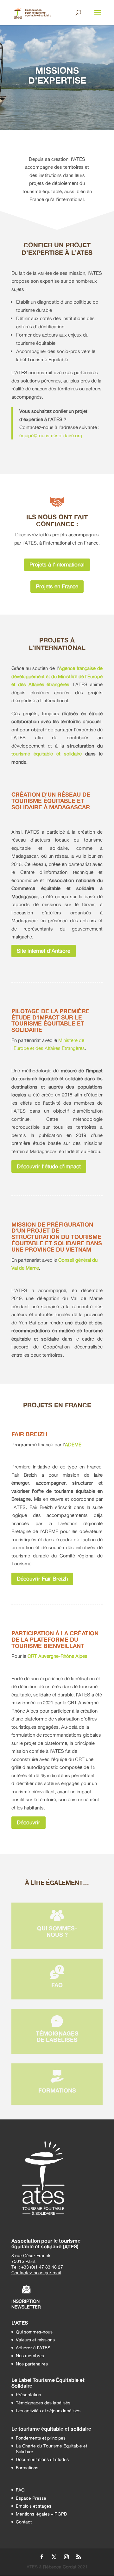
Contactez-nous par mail (36, 2273)
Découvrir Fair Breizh (42, 1578)
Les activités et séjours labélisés (48, 2411)
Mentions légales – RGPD (41, 2514)
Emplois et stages (34, 2506)
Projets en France (57, 586)
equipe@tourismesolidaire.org (51, 436)
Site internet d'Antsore (44, 951)
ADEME (73, 1445)
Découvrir (28, 1822)
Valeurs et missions (35, 2340)
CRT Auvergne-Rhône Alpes (57, 1656)
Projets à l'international (57, 564)
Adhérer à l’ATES (33, 2348)
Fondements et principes (41, 2438)
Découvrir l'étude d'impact (49, 1166)
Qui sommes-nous (34, 2332)
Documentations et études (42, 2459)
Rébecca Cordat (60, 2567)
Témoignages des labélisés (43, 2403)
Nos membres (30, 2355)
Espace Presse (31, 2498)
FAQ (20, 2490)
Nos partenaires (32, 2364)
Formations (27, 2468)
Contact (24, 2522)
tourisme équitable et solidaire (47, 754)
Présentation (28, 2394)
